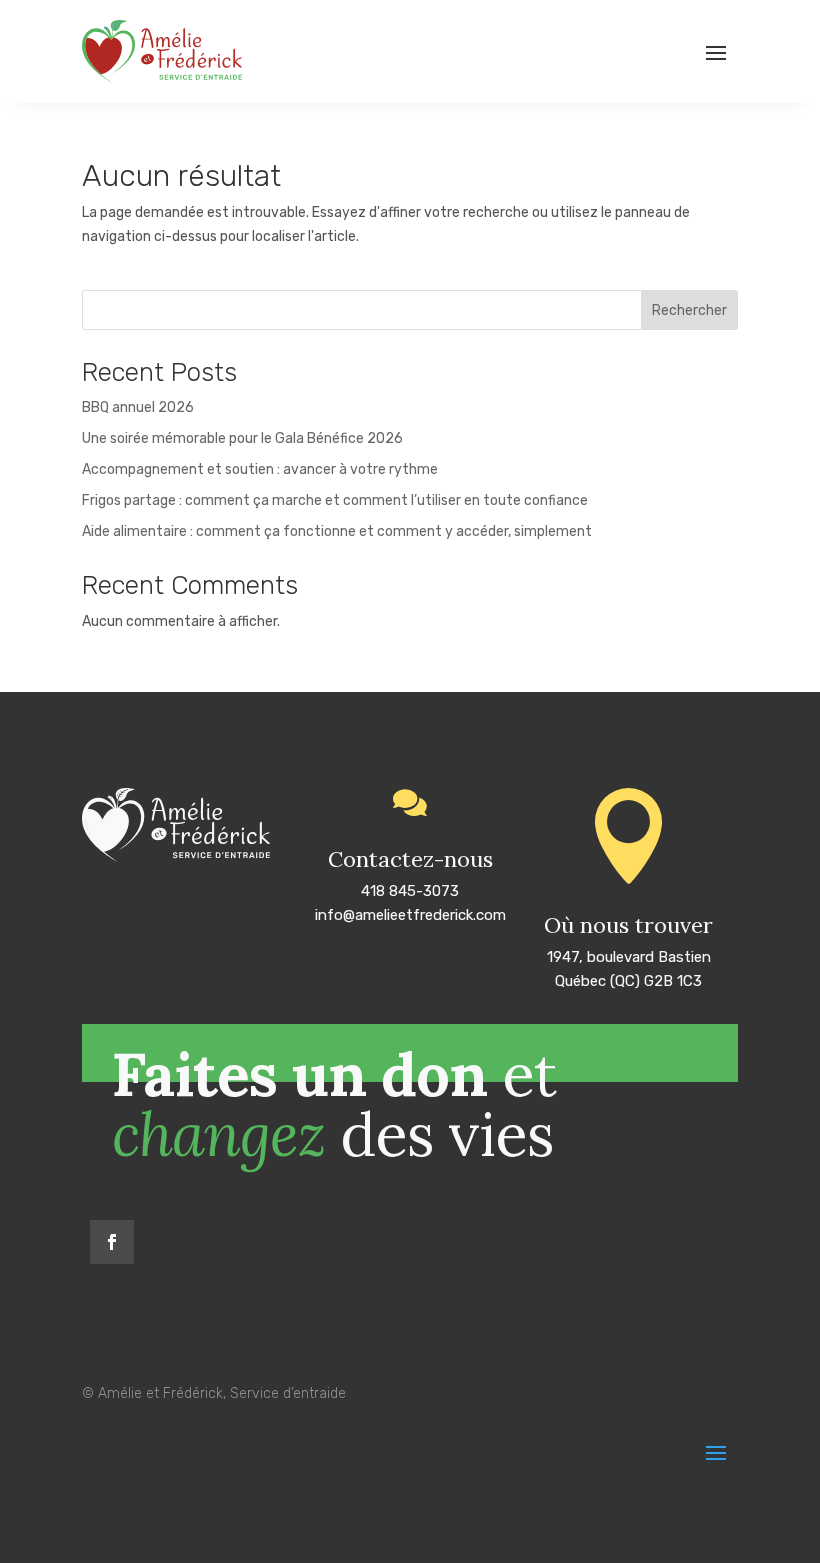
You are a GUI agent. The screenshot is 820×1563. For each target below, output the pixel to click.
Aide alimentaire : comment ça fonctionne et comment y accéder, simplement (337, 531)
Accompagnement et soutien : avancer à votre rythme (260, 469)
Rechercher (689, 310)
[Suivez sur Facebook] (112, 1242)
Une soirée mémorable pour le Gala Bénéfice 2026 (242, 438)
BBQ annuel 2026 (138, 407)
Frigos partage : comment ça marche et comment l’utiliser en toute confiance (335, 500)
